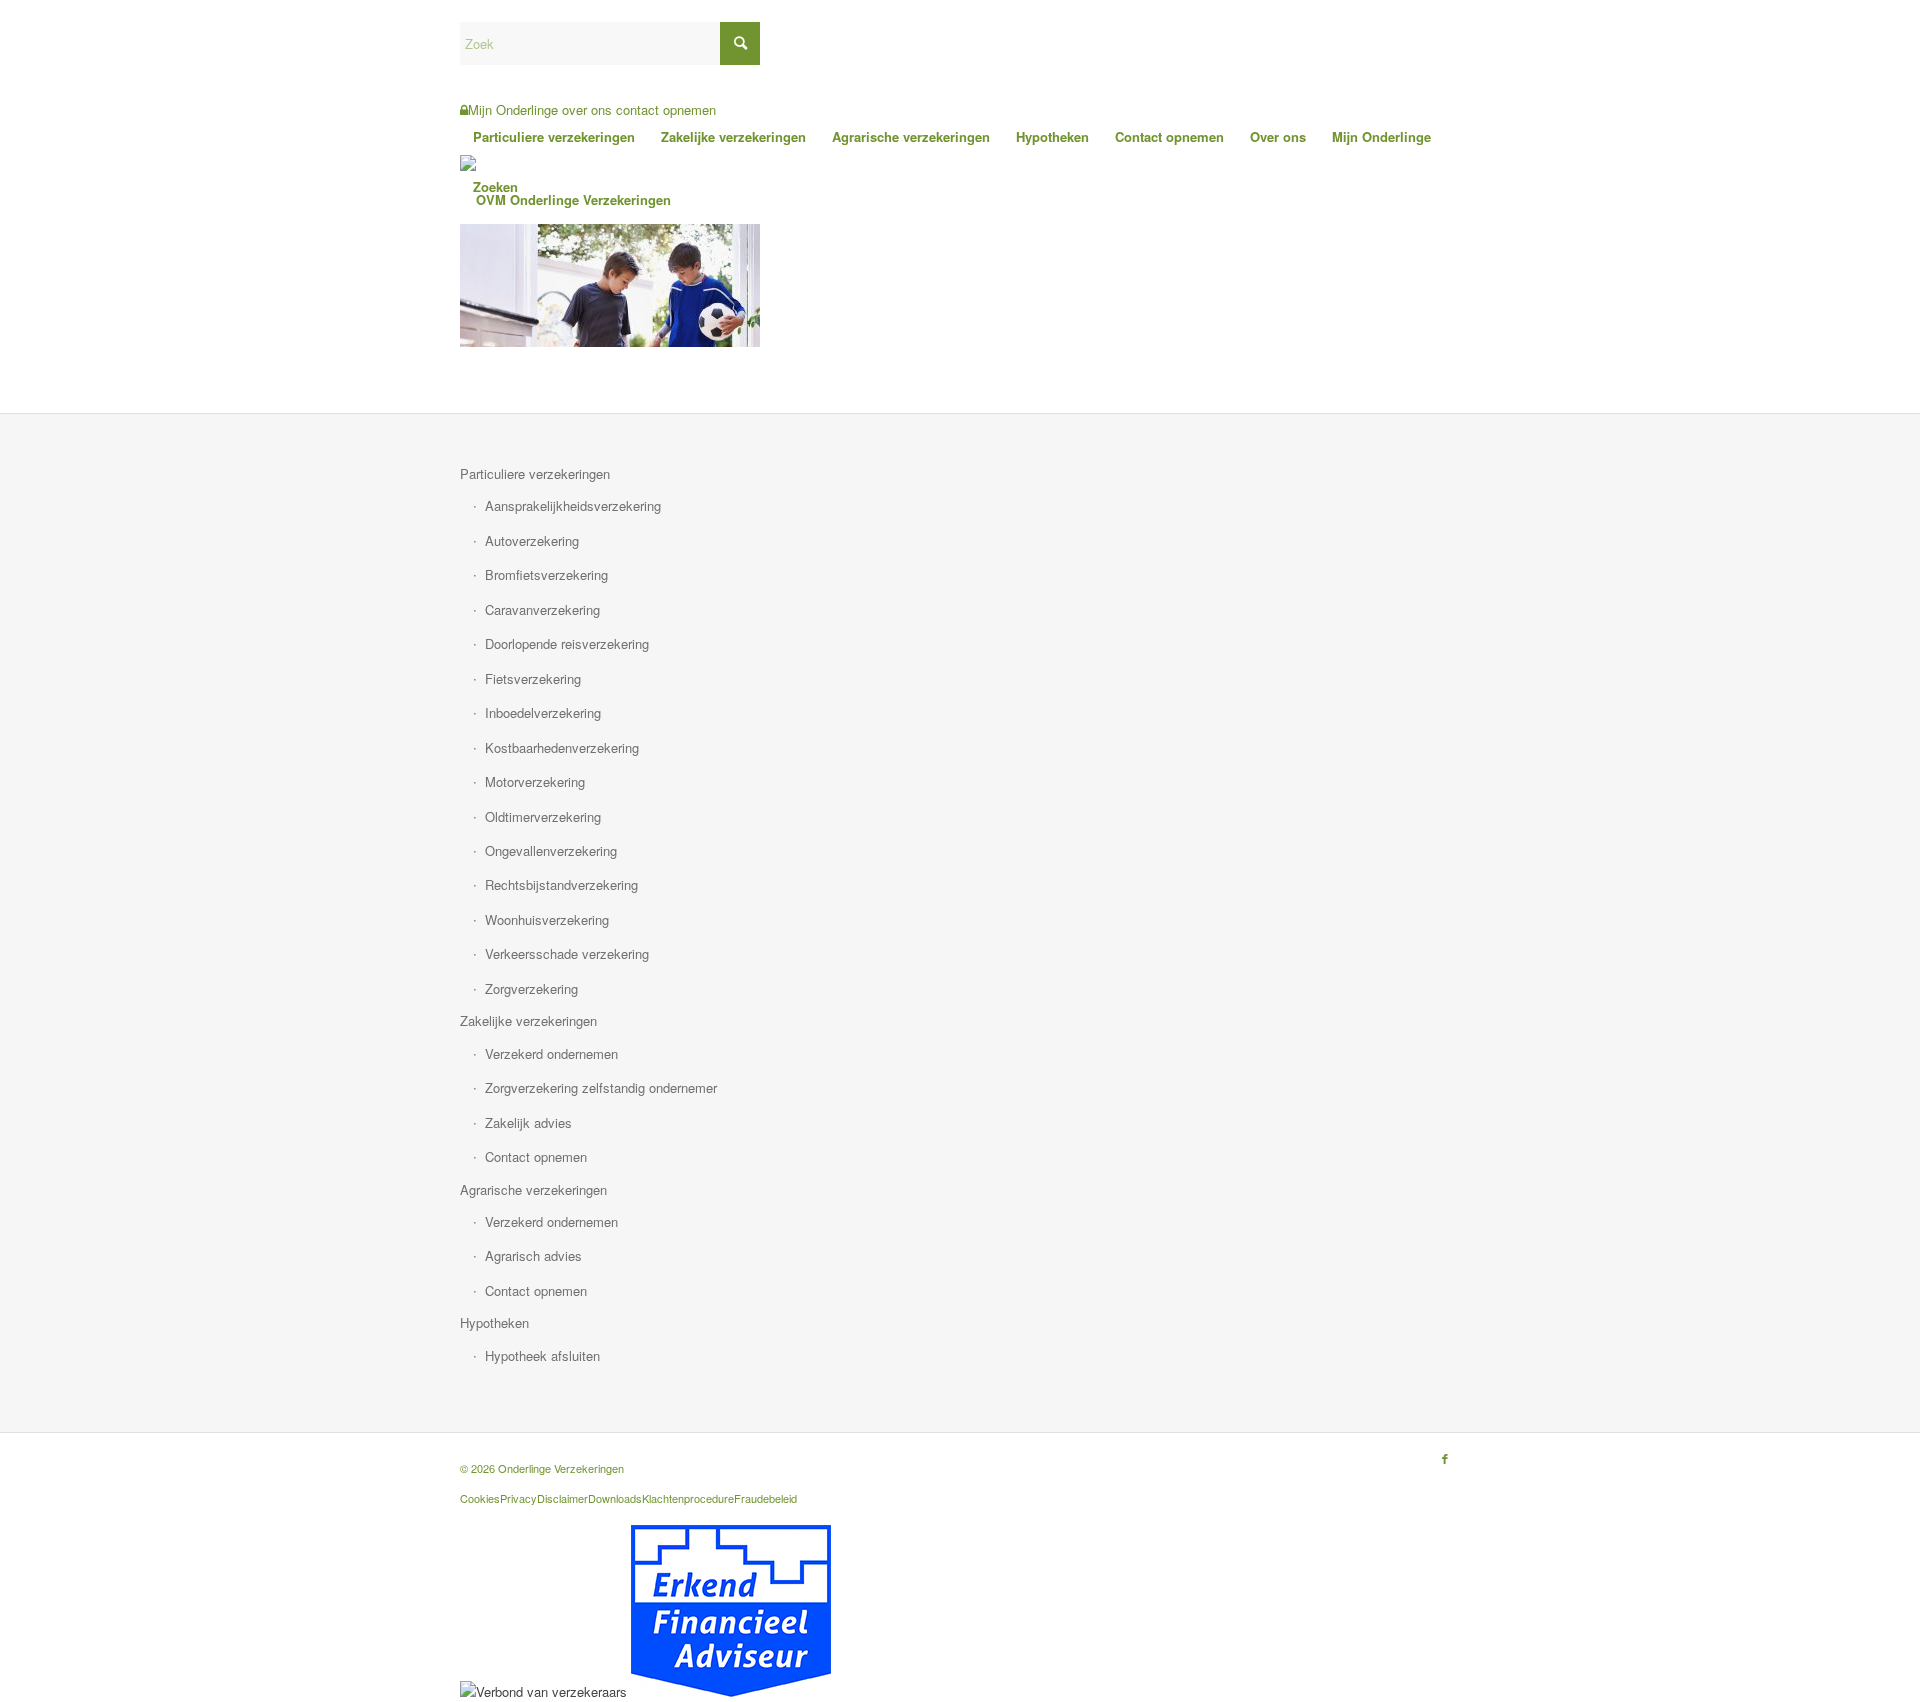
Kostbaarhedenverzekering (562, 747)
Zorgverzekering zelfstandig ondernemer (601, 1087)
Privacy (518, 1498)
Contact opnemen (536, 1156)
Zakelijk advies (528, 1122)
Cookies (480, 1498)
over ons (587, 109)
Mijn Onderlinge (513, 109)
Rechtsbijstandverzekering (561, 884)
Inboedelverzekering (543, 712)
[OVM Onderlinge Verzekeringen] (565, 200)
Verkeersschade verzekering (567, 953)
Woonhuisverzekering (547, 919)
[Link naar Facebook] (1445, 1458)
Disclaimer (562, 1498)
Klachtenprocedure (688, 1498)
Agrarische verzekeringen (533, 1189)
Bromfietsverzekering (546, 574)
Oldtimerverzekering (543, 816)
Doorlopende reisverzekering (567, 643)
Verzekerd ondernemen (551, 1053)
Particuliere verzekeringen (535, 473)
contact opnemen (666, 109)
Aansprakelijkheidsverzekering (573, 505)
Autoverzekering (532, 540)
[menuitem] (554, 137)
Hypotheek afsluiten (542, 1355)
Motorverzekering (535, 781)
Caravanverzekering (542, 609)
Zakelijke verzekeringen (528, 1020)
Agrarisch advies (533, 1255)
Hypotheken (494, 1322)
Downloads (615, 1498)
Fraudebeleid (765, 1498)
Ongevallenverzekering (551, 850)
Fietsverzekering (533, 678)
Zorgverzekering (531, 988)
